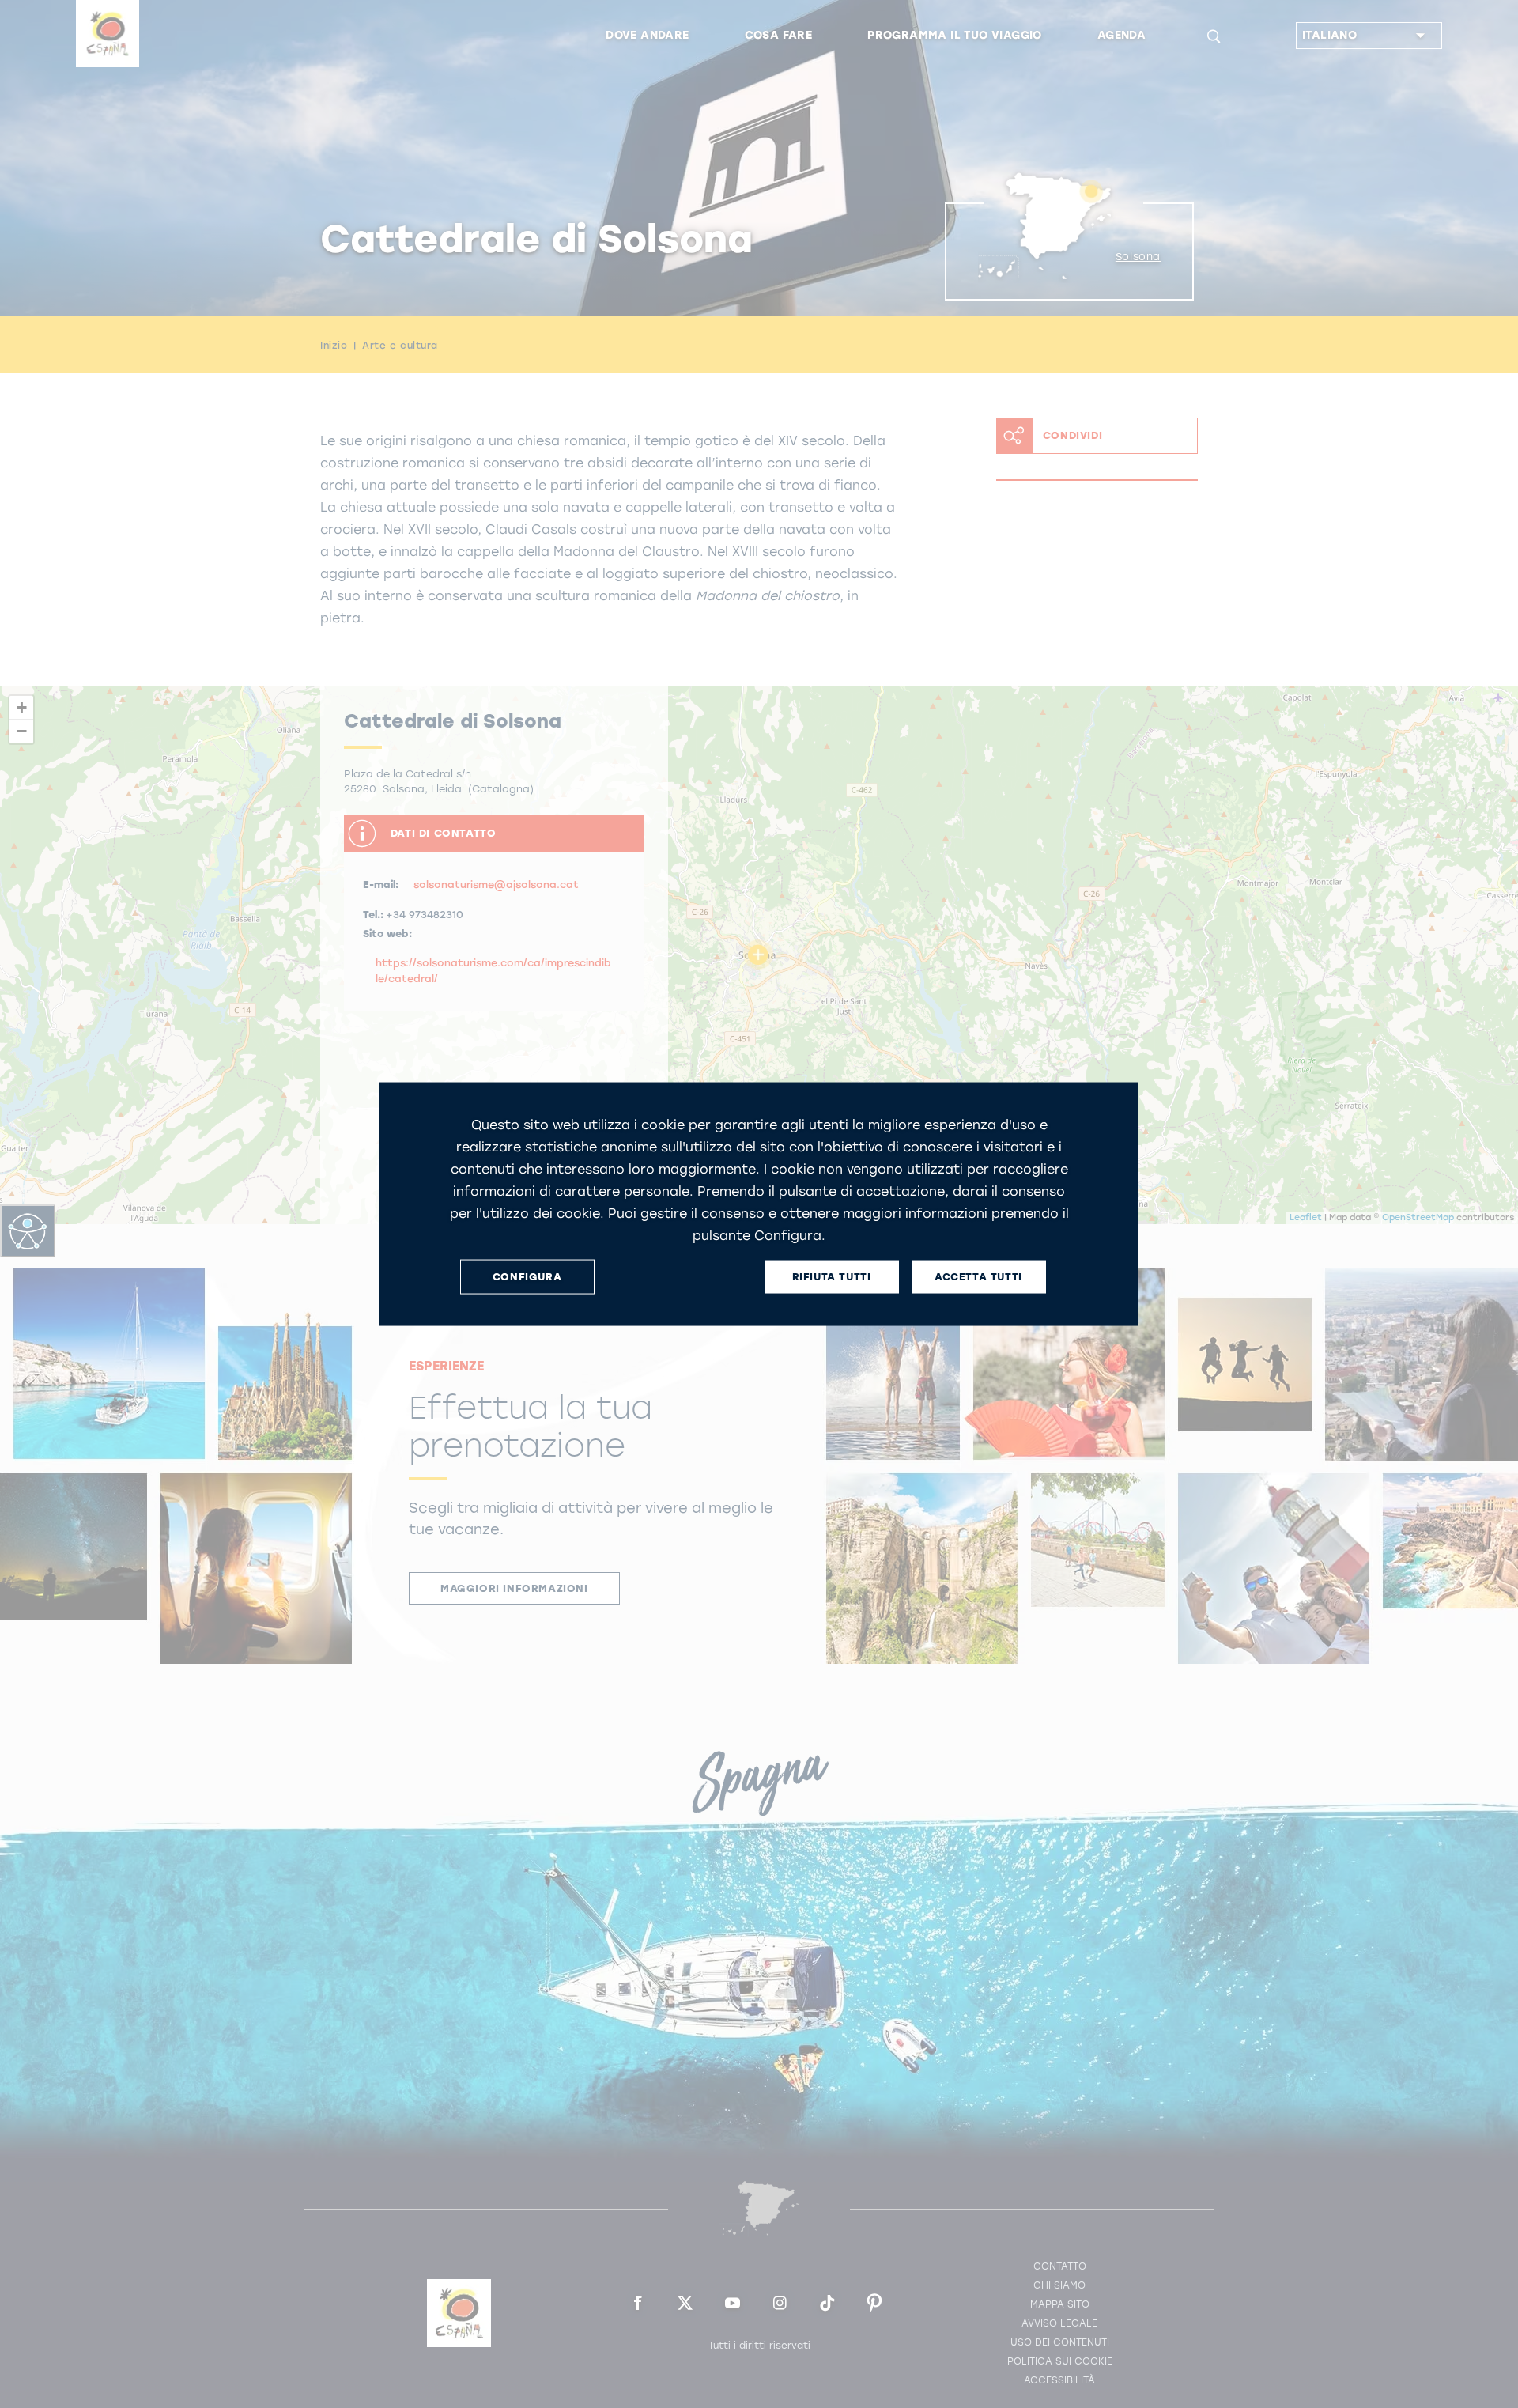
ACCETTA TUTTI (978, 1277)
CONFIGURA (527, 1277)
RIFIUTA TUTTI (832, 1277)
